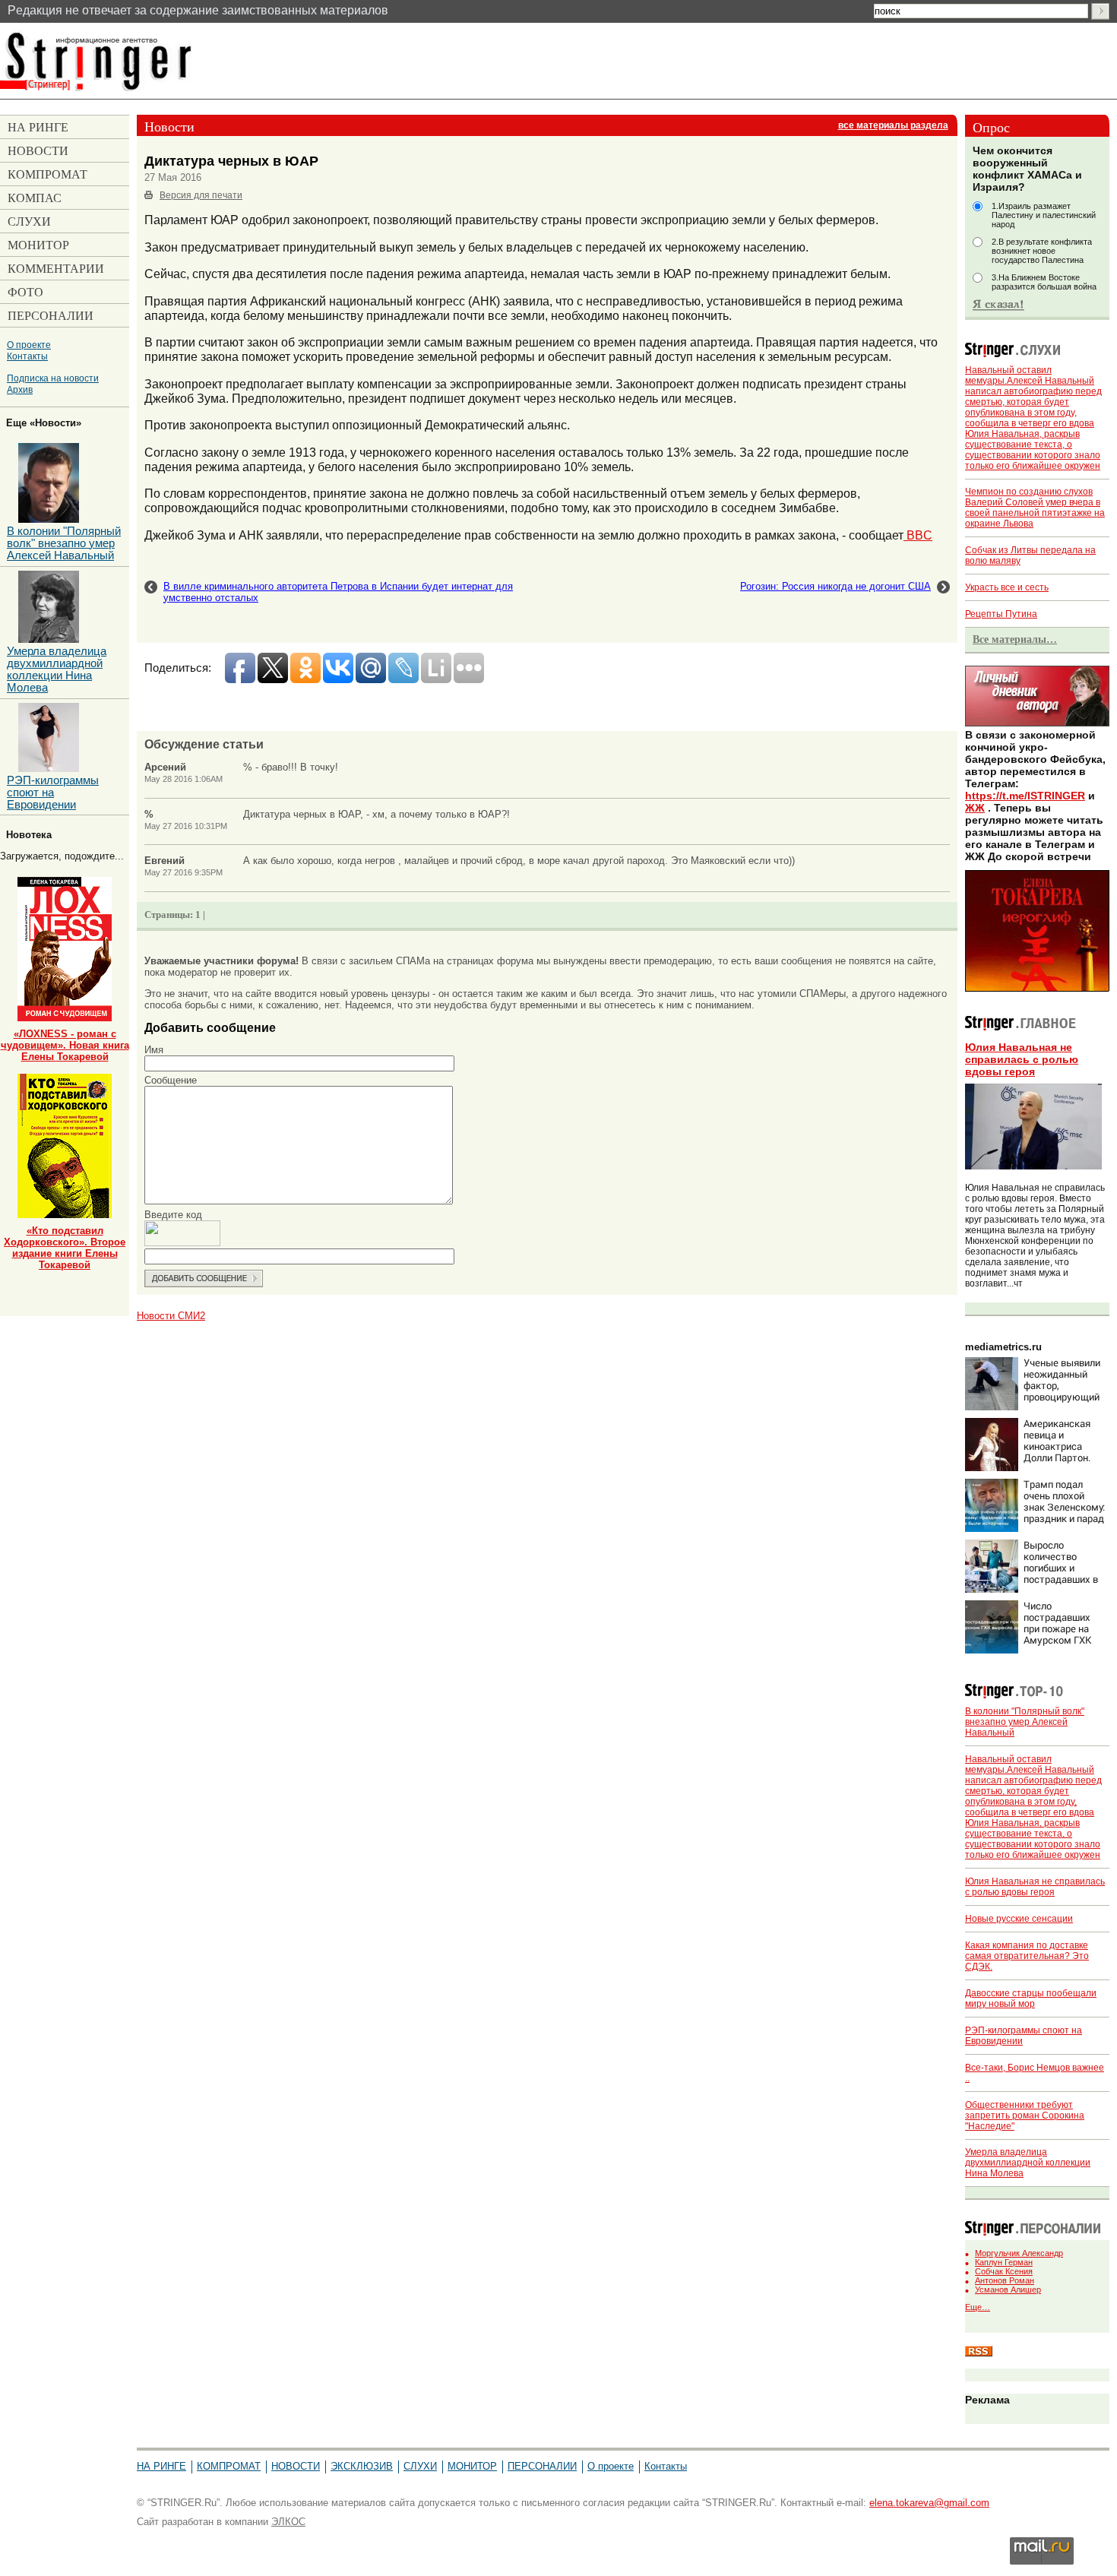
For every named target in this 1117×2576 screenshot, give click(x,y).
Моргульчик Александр (1019, 2253)
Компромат (229, 2466)
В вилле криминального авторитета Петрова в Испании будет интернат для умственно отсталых (338, 592)
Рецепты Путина (1001, 614)
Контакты (27, 356)
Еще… (978, 2307)
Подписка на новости (53, 378)
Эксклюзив (362, 2466)
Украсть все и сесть (1007, 587)
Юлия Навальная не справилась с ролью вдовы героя (1022, 1059)
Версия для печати (201, 195)
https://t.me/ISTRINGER (1025, 796)
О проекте (29, 345)
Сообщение (171, 1080)
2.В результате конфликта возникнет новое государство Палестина (1042, 251)
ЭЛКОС (288, 2522)
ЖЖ (975, 808)
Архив (20, 389)
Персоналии (542, 2466)
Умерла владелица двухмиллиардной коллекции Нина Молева (1028, 2163)
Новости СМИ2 (171, 1316)
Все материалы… (1015, 639)
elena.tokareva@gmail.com (929, 2503)
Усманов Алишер (1008, 2290)
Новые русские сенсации (1019, 1919)
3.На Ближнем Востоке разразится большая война (1044, 282)
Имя (154, 1050)
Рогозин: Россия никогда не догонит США (835, 586)
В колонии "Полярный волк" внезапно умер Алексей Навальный (1025, 1722)
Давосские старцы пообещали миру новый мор (1031, 1998)
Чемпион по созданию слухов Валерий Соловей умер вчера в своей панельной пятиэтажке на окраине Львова (1035, 508)
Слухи (420, 2466)
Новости (296, 2466)
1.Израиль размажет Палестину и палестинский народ (1044, 215)
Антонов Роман (1005, 2280)
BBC (918, 535)
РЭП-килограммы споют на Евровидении (53, 793)
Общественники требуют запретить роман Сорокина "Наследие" (1025, 2116)
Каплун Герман (1004, 2262)
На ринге (161, 2466)
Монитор (472, 2466)
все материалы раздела (893, 125)
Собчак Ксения (1004, 2271)
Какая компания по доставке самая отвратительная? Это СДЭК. (1027, 1956)
